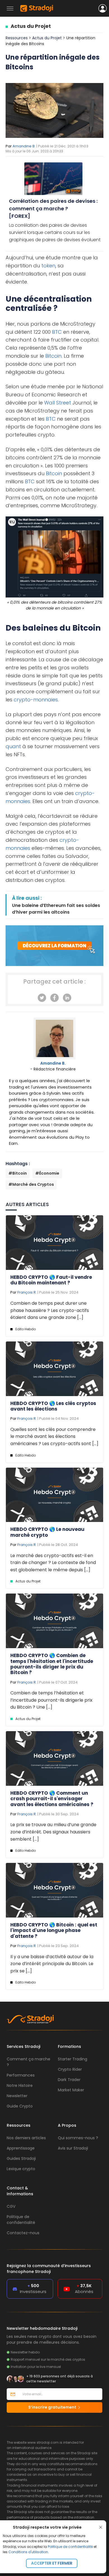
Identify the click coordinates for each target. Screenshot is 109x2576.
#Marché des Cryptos (31, 1184)
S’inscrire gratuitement (53, 2407)
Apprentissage (21, 2148)
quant (13, 746)
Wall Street (58, 403)
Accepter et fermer (52, 2563)
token (48, 266)
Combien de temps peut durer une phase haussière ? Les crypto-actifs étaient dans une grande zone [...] (50, 1310)
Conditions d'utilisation (28, 2552)
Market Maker (71, 2090)
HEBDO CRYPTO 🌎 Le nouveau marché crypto (47, 1532)
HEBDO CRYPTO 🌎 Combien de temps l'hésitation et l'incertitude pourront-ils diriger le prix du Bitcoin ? (52, 1664)
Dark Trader (69, 2080)
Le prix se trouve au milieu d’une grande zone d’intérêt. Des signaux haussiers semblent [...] (53, 1832)
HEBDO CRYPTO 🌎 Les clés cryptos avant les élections (53, 1406)
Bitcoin (53, 356)
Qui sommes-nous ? (78, 2138)
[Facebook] (54, 998)
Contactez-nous (23, 2233)
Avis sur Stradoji (73, 2148)
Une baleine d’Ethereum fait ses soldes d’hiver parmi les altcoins (56, 909)
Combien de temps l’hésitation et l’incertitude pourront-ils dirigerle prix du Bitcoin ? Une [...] (51, 1700)
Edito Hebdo (26, 1329)
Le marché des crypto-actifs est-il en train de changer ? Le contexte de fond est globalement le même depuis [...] (53, 1563)
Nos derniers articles (26, 2138)
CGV (11, 2206)
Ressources (17, 38)
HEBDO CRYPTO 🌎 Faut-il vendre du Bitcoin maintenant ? (51, 1280)
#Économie (47, 1173)
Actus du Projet (31, 26)
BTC (57, 332)
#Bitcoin (18, 1173)
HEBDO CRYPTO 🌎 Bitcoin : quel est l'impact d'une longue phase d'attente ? (54, 1930)
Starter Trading (73, 2059)
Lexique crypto (21, 2169)
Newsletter (17, 2096)
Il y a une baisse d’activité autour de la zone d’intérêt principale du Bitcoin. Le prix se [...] (52, 1964)
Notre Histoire (20, 2085)
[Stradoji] (37, 8)
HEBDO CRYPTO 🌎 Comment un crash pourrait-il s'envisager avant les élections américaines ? (52, 1799)
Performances (21, 2075)
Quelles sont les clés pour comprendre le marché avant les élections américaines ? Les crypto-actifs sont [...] (54, 1436)
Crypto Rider (70, 2069)
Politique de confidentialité (70, 2547)
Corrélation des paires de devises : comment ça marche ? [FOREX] (53, 208)
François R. (27, 1292)
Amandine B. (24, 146)
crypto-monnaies (36, 700)
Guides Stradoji (21, 2158)
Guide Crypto (20, 2106)
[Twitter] (42, 998)
